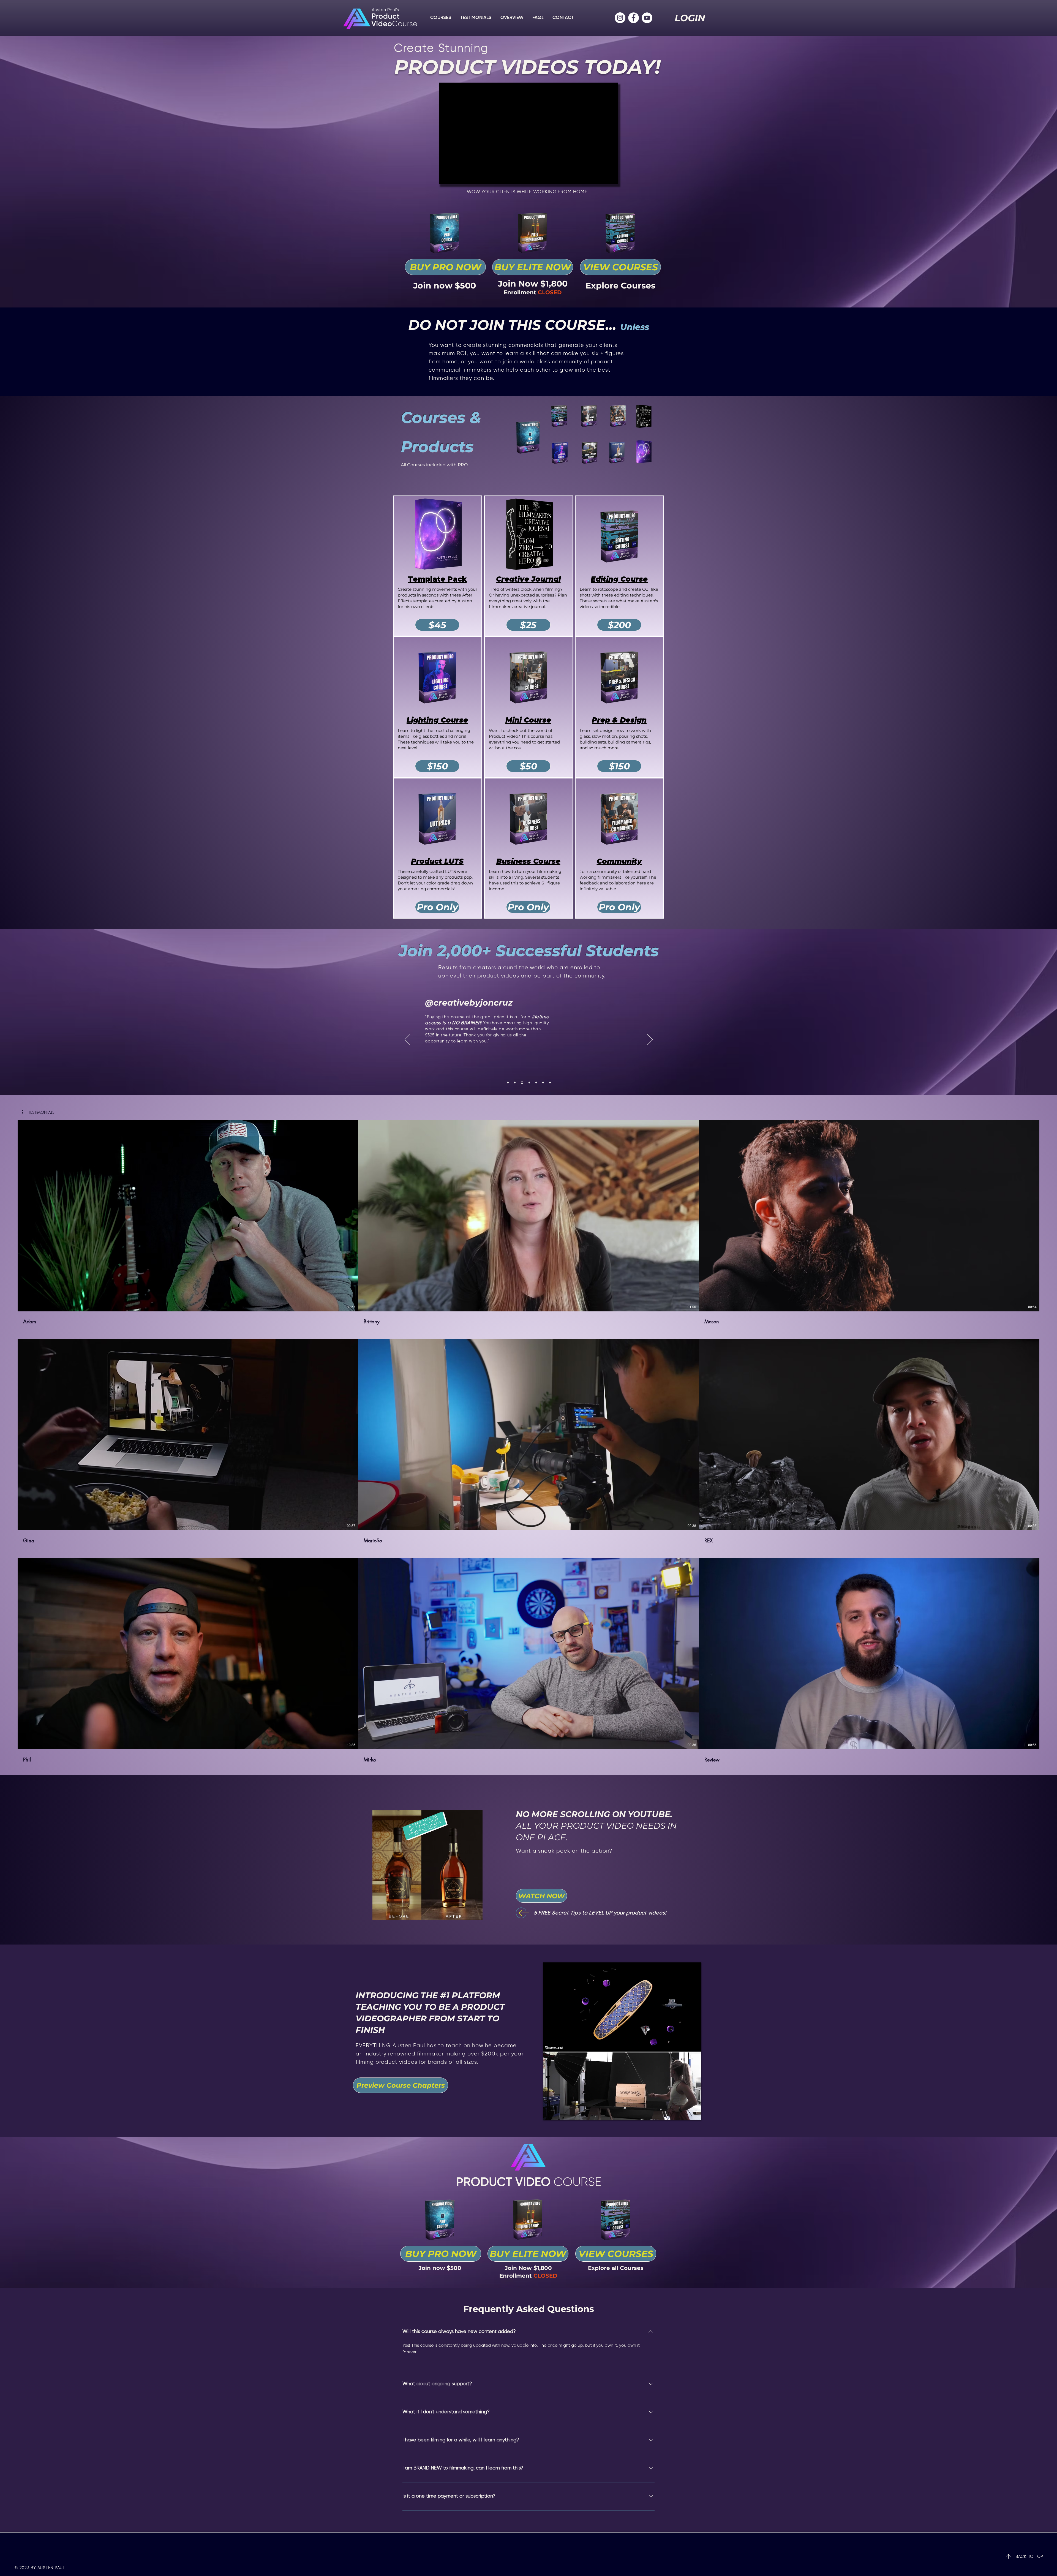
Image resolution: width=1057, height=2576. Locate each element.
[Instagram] (620, 18)
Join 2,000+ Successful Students (529, 951)
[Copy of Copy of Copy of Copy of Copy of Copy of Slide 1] (515, 1083)
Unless (635, 327)
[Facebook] (634, 18)
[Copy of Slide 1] (522, 1083)
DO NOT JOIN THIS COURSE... (514, 325)
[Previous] (407, 1040)
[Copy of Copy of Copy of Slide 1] (529, 1083)
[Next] (650, 1040)
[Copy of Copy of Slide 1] (536, 1083)
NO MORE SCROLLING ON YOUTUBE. (596, 1826)
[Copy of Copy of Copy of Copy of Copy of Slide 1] (550, 1083)
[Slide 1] (508, 1083)
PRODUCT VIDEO (505, 2183)
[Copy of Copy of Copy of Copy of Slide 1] (543, 1083)
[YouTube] (647, 18)
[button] (533, 267)
